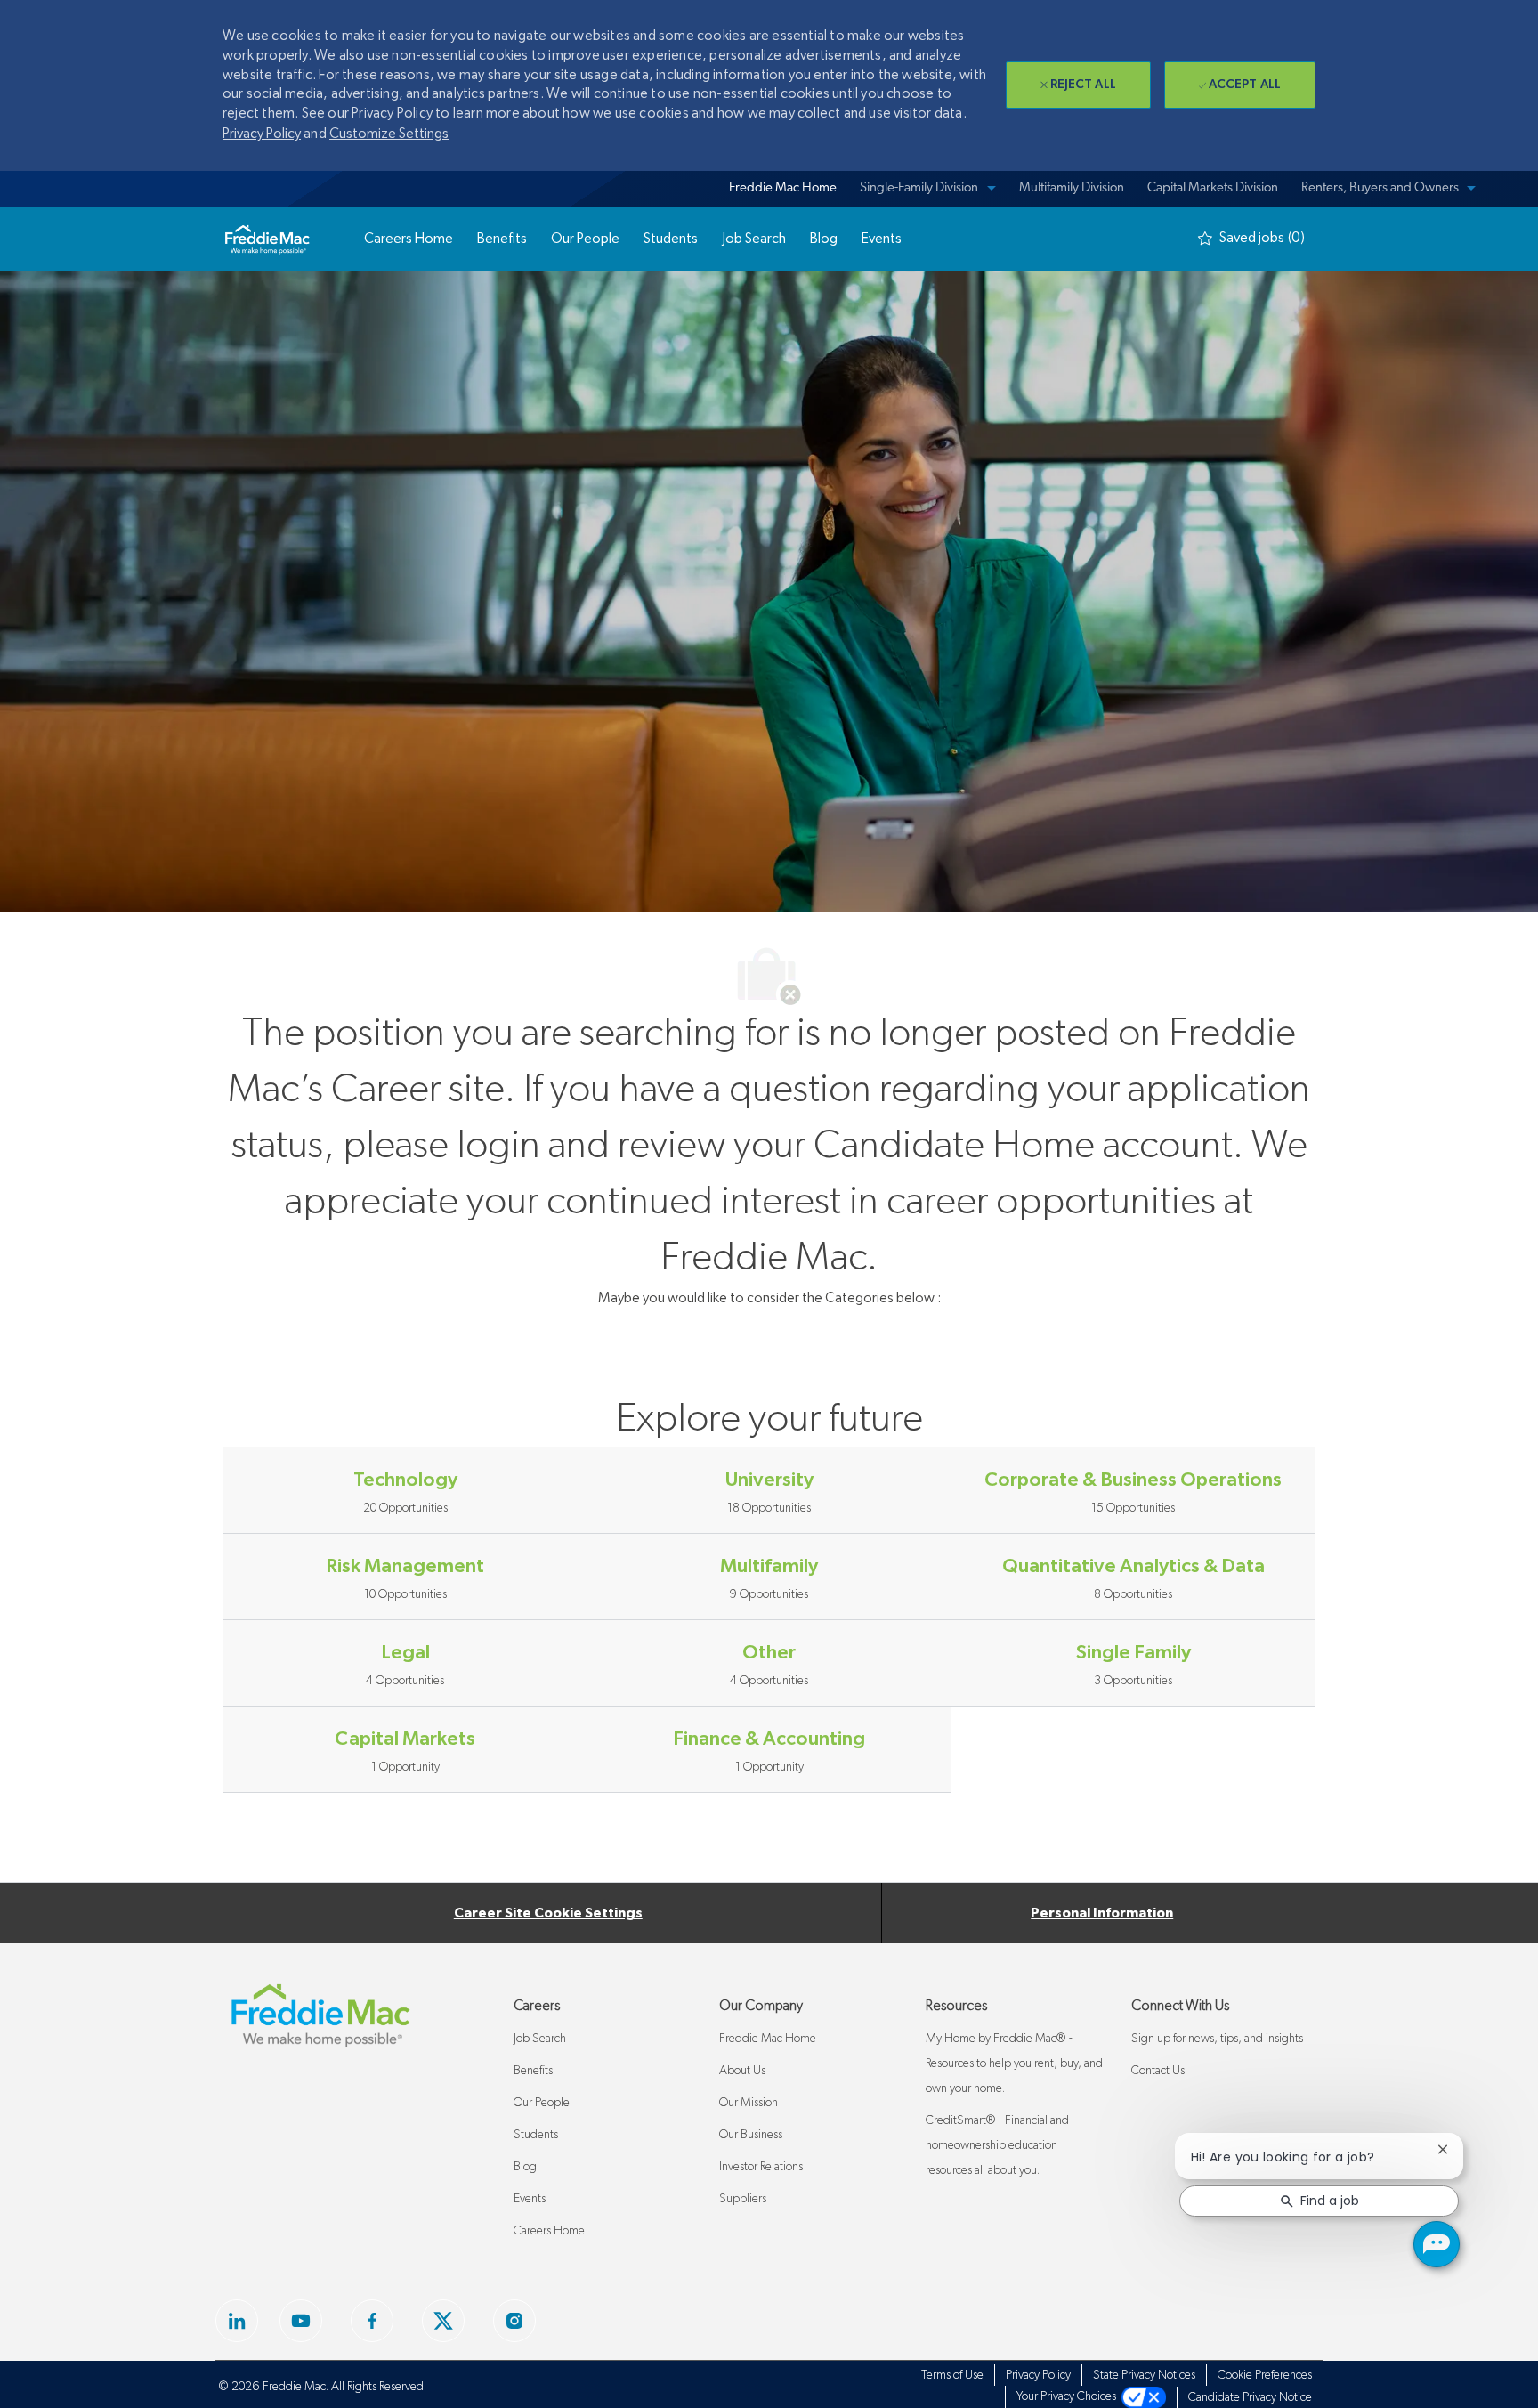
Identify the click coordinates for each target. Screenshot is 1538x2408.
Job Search (540, 2039)
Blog (525, 2167)
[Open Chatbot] (1437, 2244)
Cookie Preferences (1265, 2375)
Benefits (533, 2071)
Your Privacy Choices (1069, 2396)
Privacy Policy (262, 134)
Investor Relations (761, 2167)
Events (530, 2199)
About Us (742, 2071)
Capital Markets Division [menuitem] (1213, 188)
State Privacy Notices (1144, 2375)
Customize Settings (389, 134)
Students (536, 2135)
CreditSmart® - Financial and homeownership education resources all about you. (997, 2145)
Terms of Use (952, 2375)
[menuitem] (780, 189)
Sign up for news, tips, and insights (1217, 2039)
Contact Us (1158, 2071)
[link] (267, 239)
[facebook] (237, 2321)
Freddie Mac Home (768, 2039)
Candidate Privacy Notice (1250, 2397)
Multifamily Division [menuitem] (1072, 188)
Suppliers (743, 2199)
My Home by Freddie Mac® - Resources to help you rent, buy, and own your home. (1014, 2063)
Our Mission (749, 2103)
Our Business (751, 2135)
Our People (542, 2103)
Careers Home (549, 2231)
